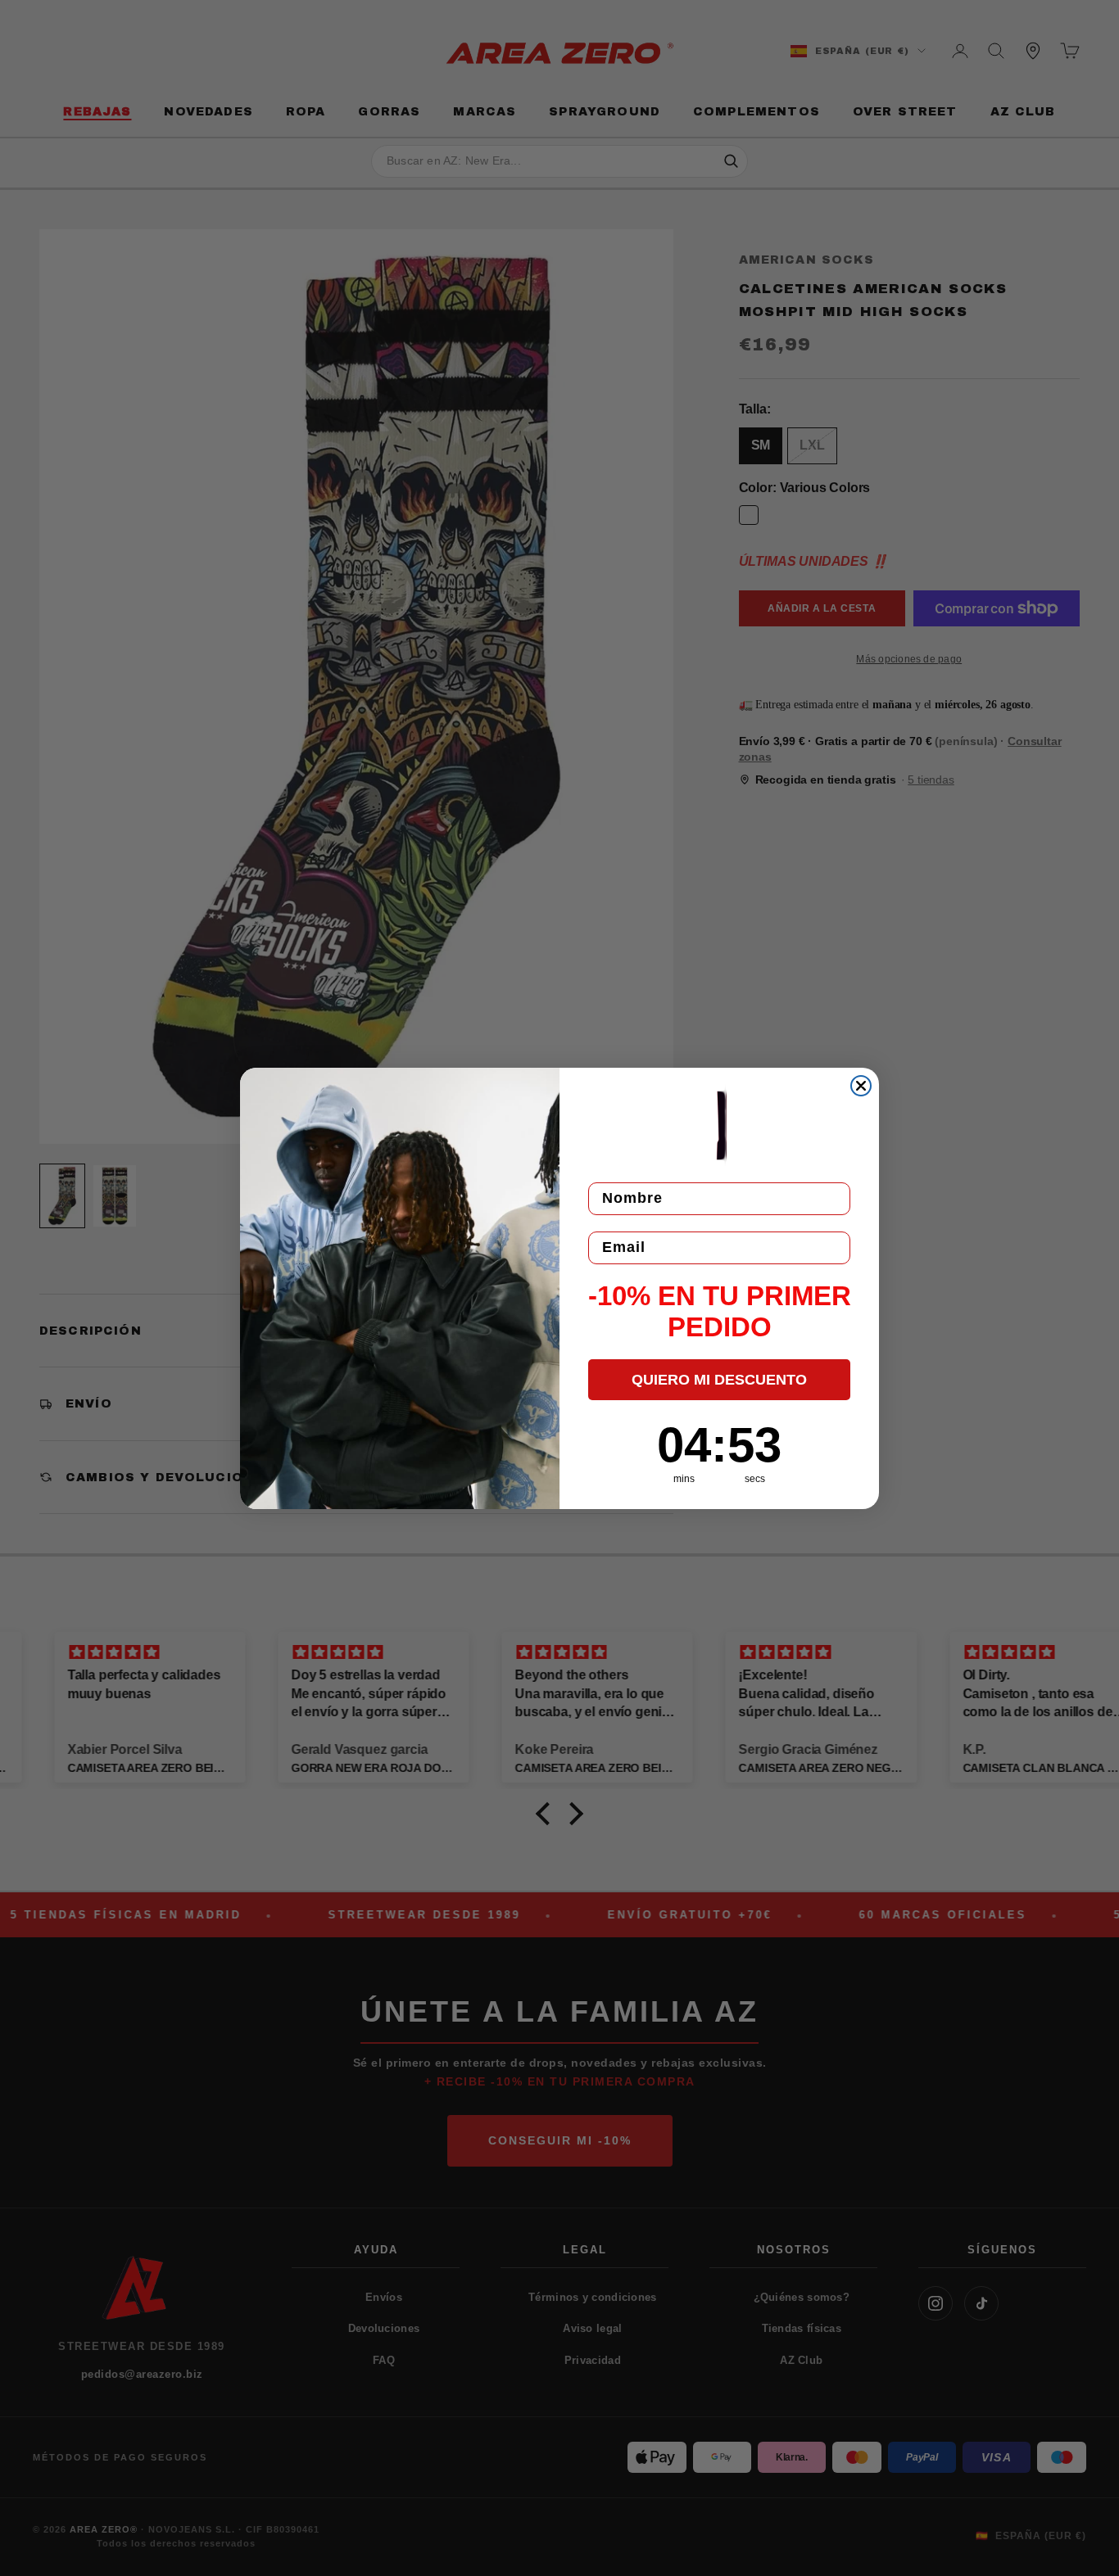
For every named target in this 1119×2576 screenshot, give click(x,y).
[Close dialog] (861, 1086)
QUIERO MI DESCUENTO (719, 1380)
